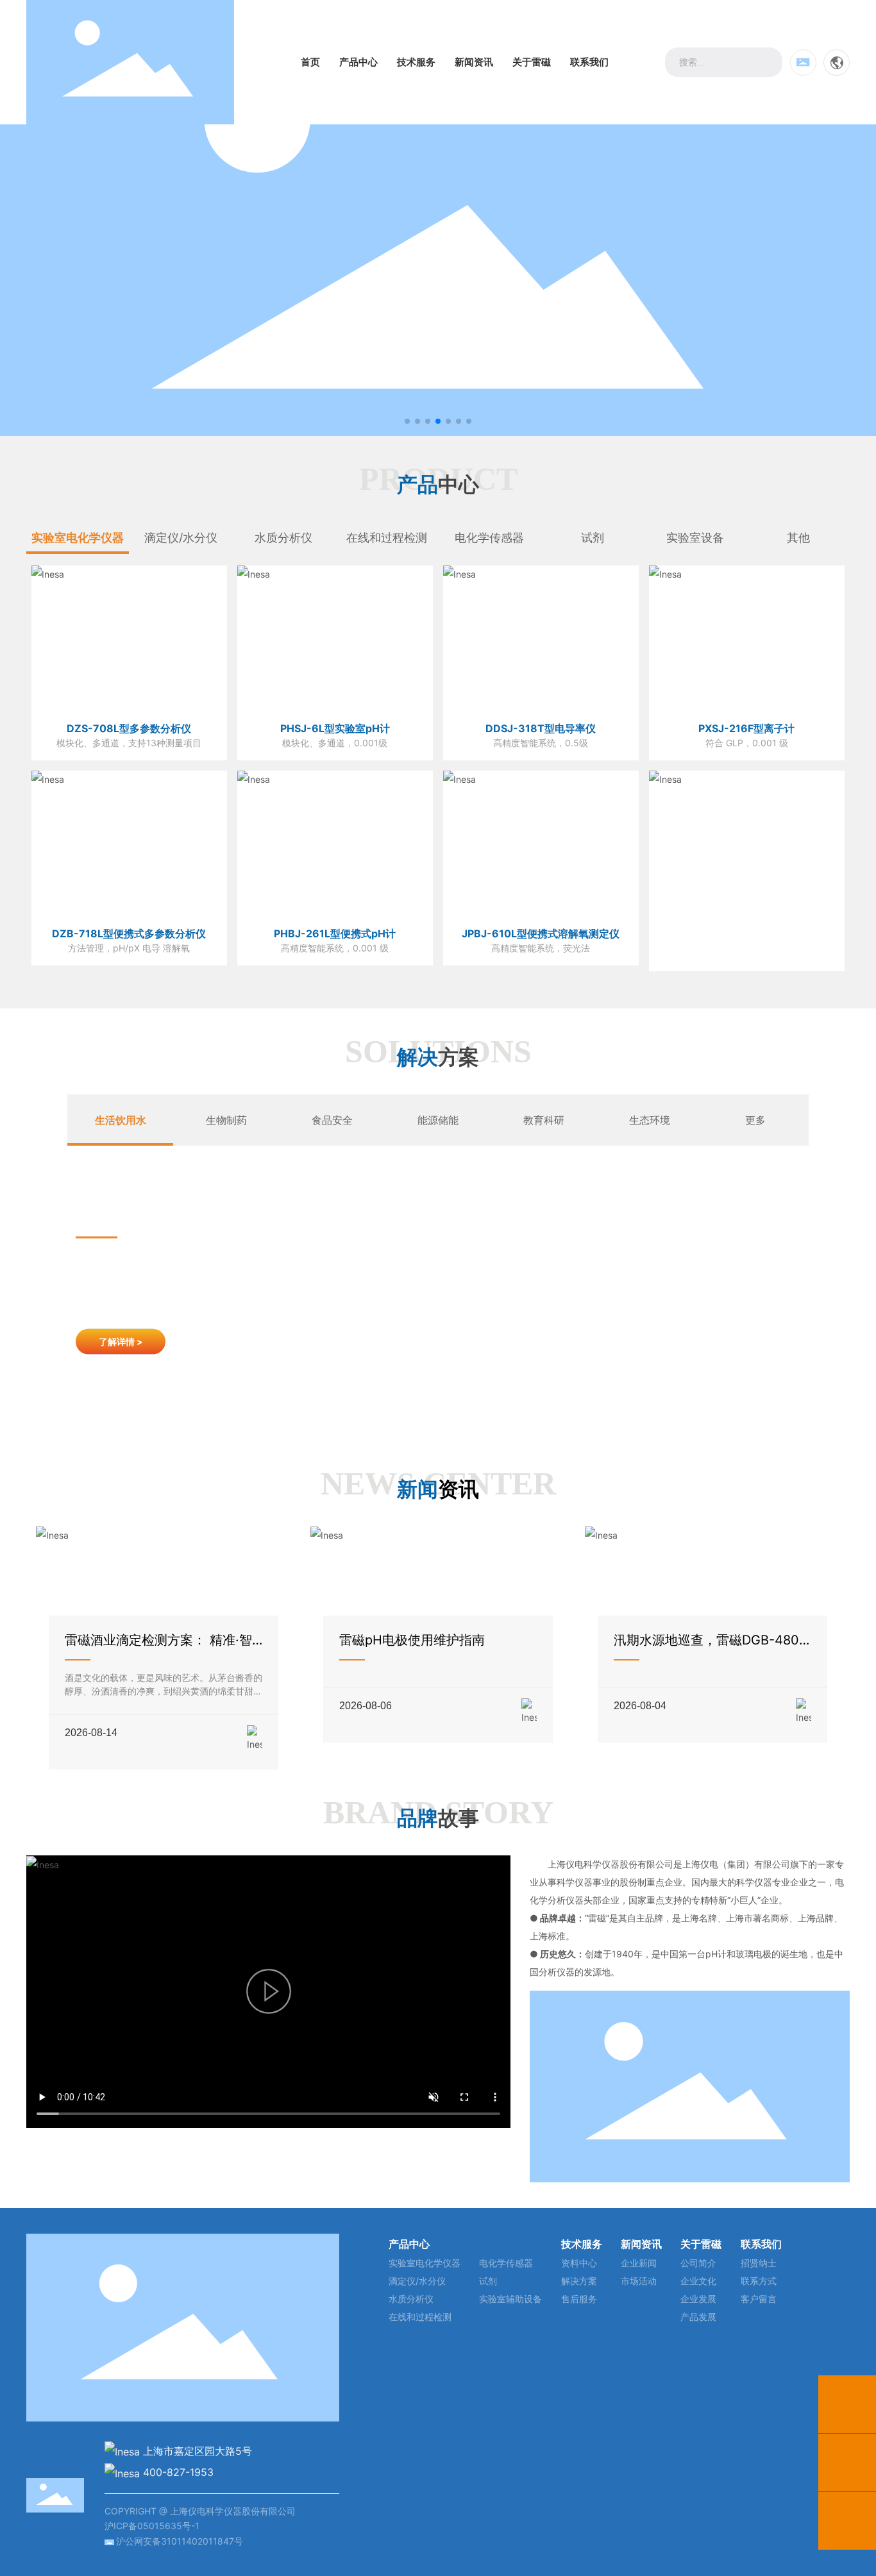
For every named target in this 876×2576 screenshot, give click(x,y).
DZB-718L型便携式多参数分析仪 (129, 933)
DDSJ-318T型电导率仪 (541, 728)
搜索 (768, 62)
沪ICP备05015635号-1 (152, 2526)
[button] (407, 421)
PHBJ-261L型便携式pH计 (335, 933)
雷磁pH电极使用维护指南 (412, 1640)
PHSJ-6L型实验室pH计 (335, 728)
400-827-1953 (178, 2472)
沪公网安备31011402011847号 (180, 2541)
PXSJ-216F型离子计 (746, 728)
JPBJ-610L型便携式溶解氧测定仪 (541, 933)
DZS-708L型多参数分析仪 (129, 728)
